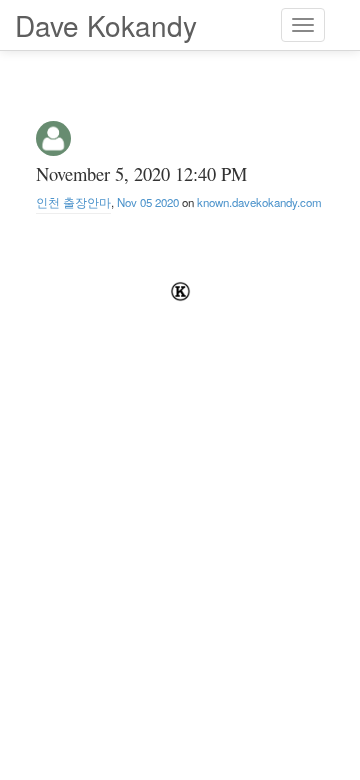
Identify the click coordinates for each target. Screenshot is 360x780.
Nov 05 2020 (148, 202)
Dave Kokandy (106, 25)
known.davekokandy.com (259, 202)
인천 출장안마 (73, 202)
